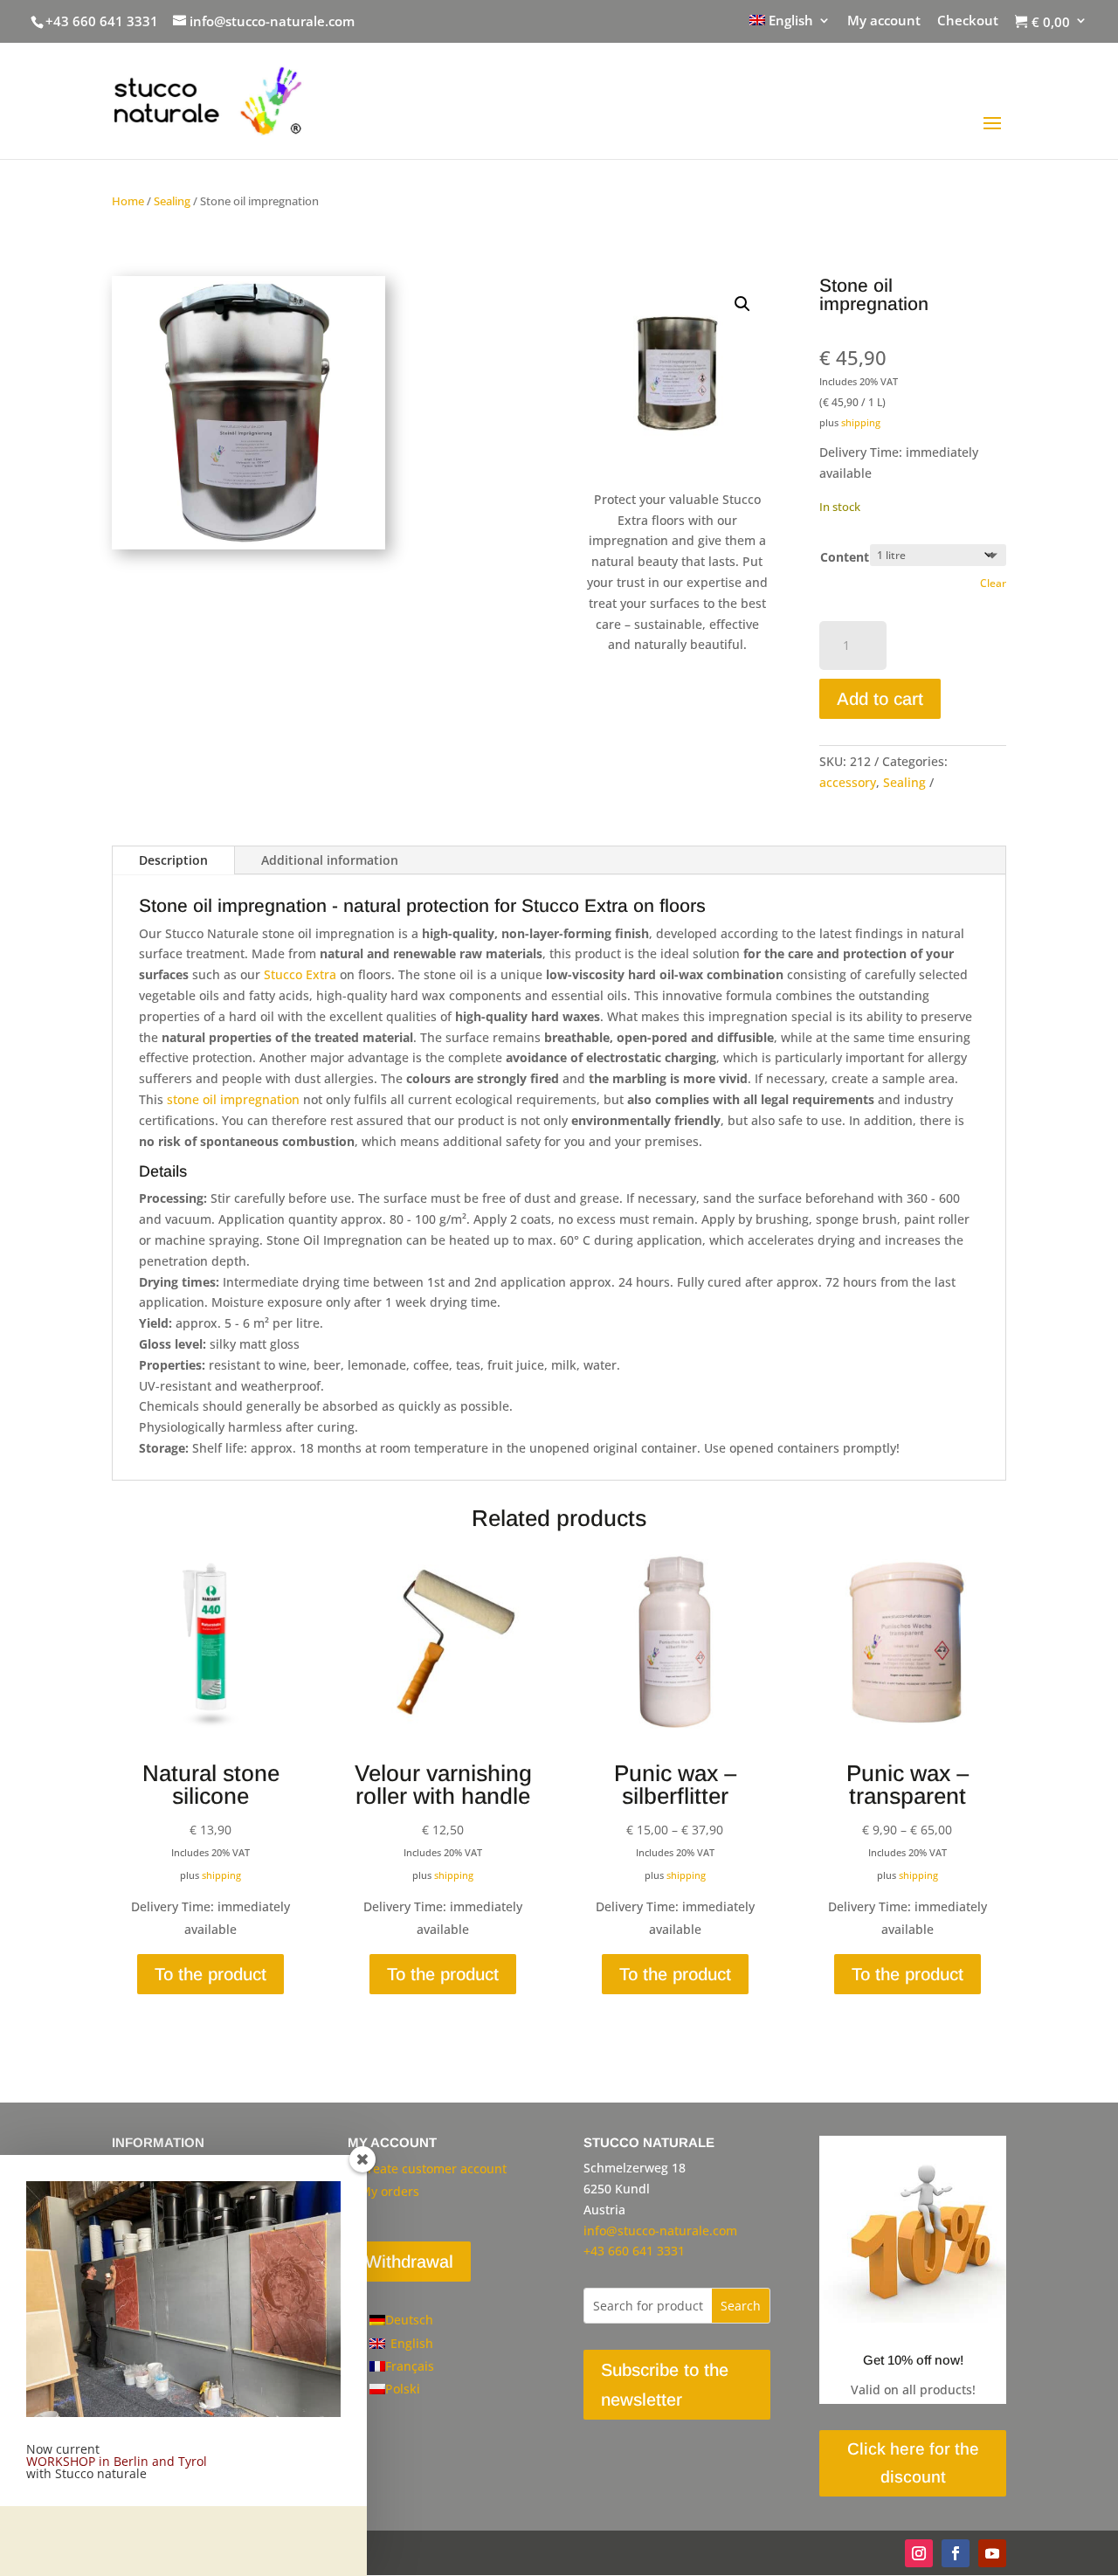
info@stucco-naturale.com (660, 2231)
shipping (861, 422)
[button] (742, 304)
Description (173, 860)
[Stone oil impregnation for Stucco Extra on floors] (248, 545)
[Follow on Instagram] (919, 2553)
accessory (848, 782)
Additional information (330, 860)
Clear (993, 583)
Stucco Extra (300, 974)
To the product (210, 1974)
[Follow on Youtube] (992, 2553)
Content (845, 557)
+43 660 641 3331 (102, 21)
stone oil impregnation (233, 1099)
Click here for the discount (913, 2463)
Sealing (172, 201)
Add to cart (880, 699)
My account (884, 21)
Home (128, 201)
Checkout (968, 21)
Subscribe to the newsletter (665, 2385)
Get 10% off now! (913, 2360)
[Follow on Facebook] (956, 2553)
